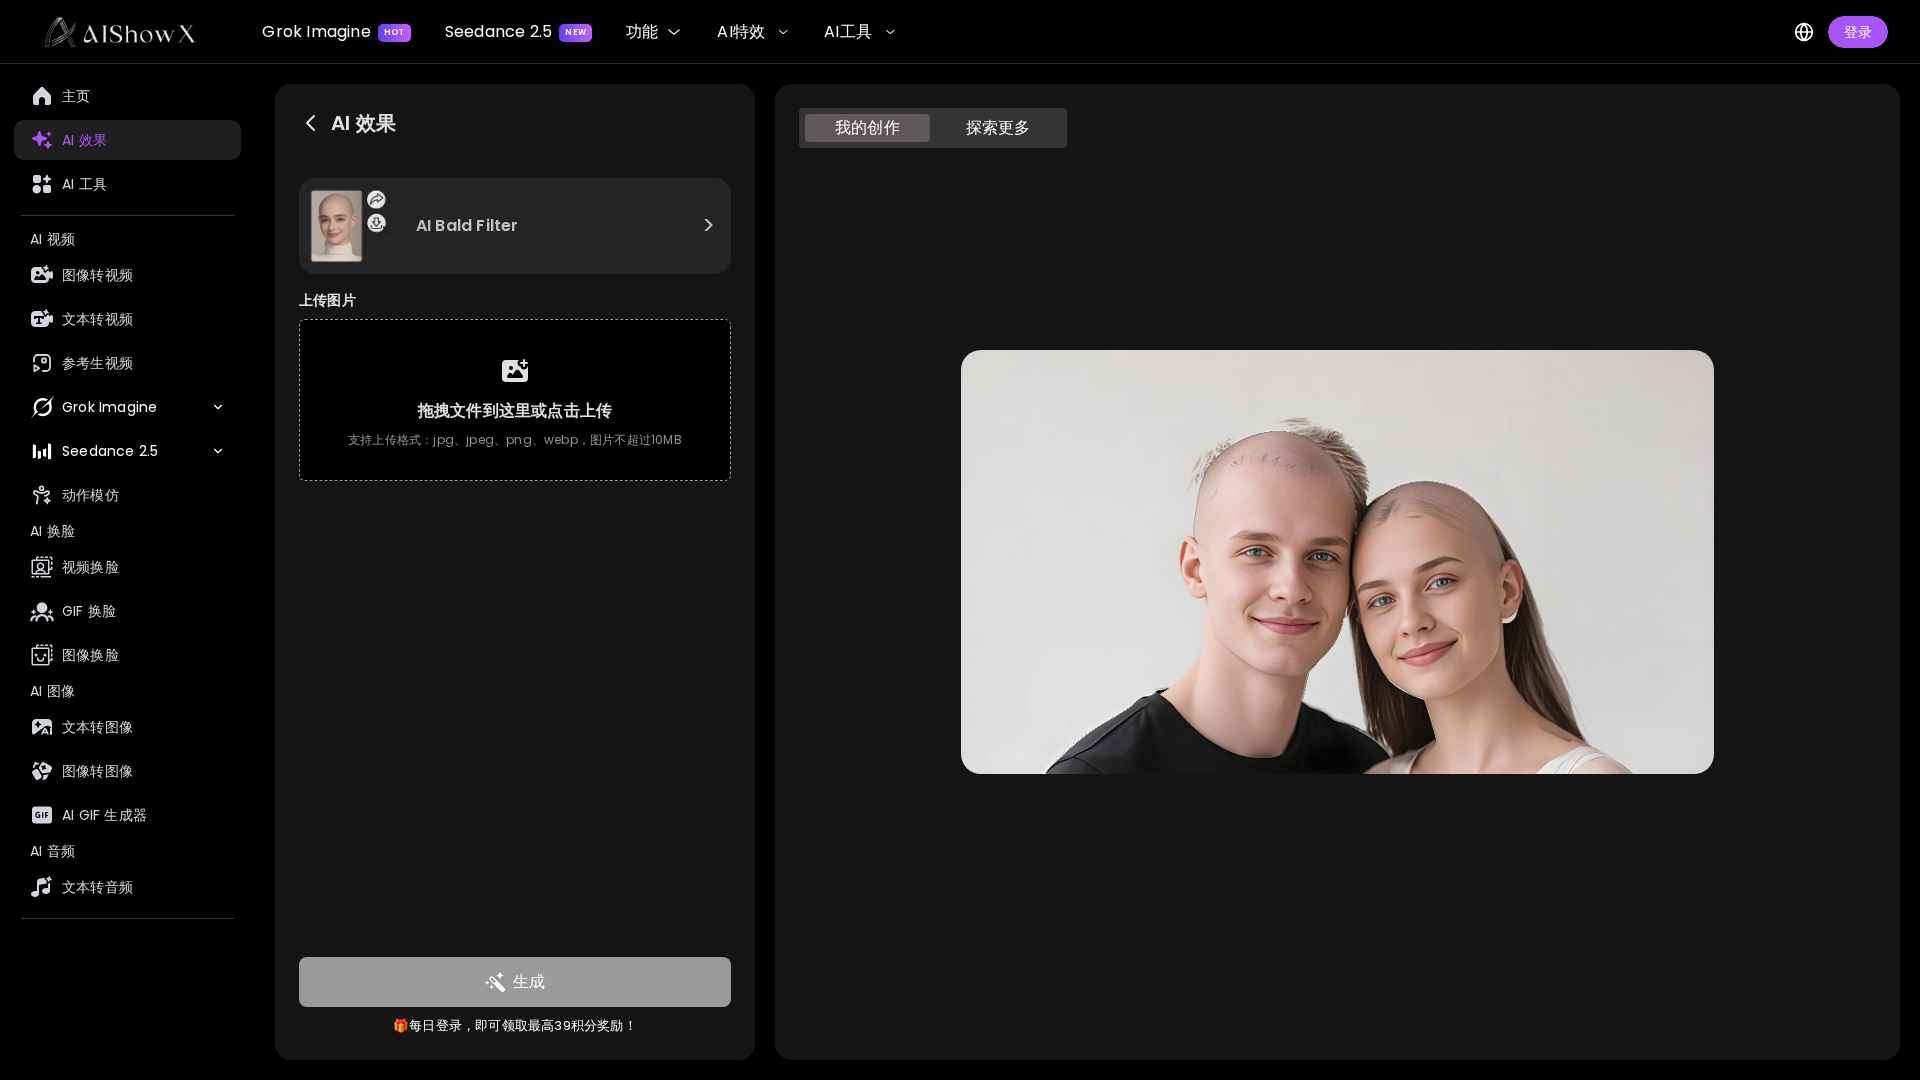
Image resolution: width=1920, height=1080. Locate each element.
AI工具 (848, 31)
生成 (529, 981)
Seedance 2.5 (515, 31)
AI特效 (741, 31)
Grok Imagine (333, 31)
